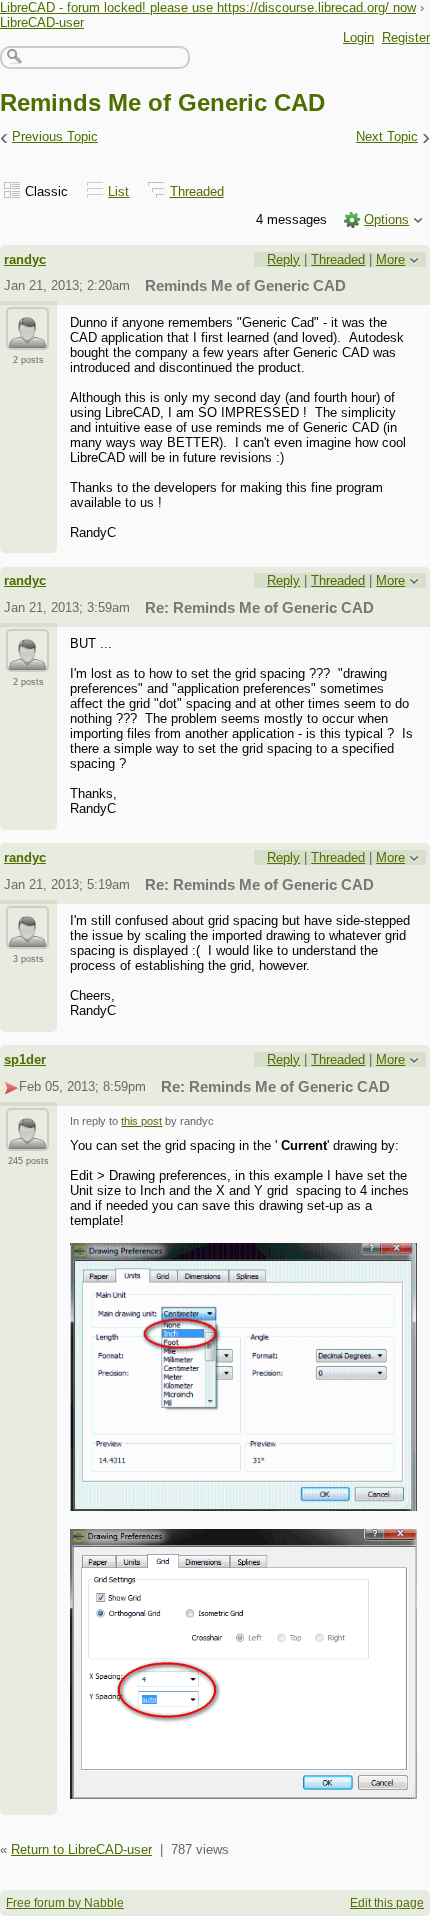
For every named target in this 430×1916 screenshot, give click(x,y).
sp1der (25, 1059)
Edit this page (387, 1903)
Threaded (197, 191)
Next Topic (387, 136)
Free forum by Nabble (65, 1903)
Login (358, 37)
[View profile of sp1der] (27, 1139)
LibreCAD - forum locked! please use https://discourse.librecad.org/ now (208, 7)
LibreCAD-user (42, 22)
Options (386, 219)
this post (141, 1121)
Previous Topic (55, 136)
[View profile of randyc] (27, 338)
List (118, 191)
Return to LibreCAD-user (81, 1849)
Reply (283, 259)
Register (406, 37)
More (390, 259)
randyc (25, 259)
